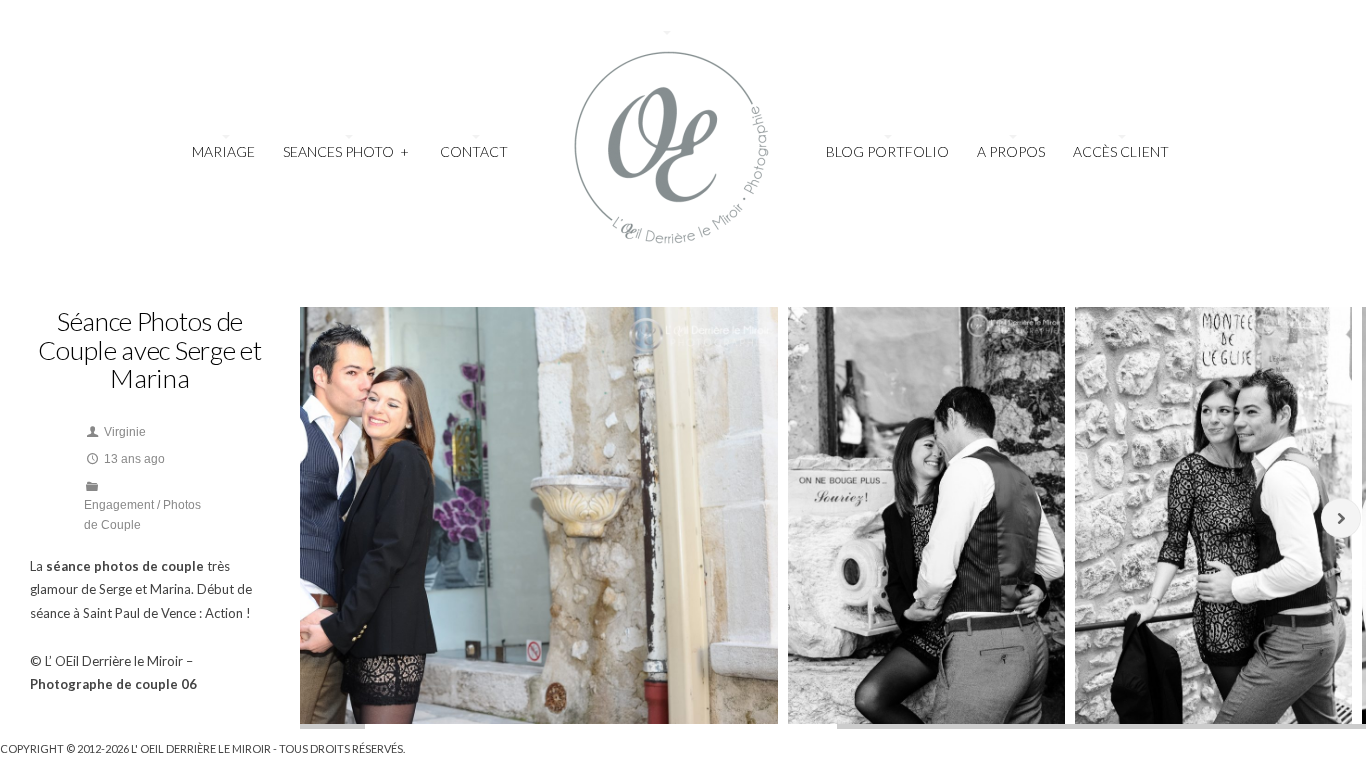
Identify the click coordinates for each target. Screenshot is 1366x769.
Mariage (223, 151)
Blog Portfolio (887, 151)
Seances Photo (345, 151)
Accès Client (1121, 151)
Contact (474, 151)
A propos (1011, 151)
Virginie (125, 432)
